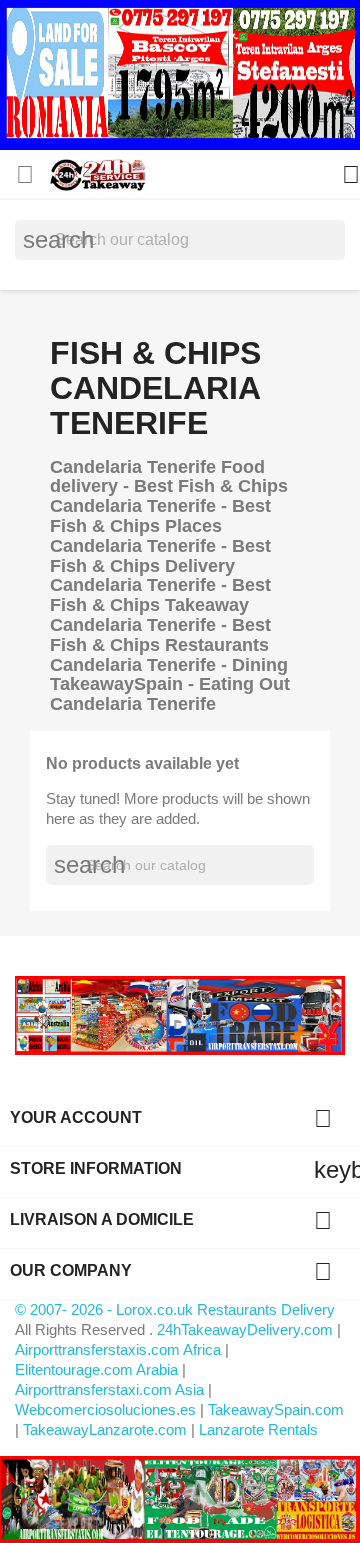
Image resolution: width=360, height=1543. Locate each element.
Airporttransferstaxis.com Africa (118, 1349)
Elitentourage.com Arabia (96, 1369)
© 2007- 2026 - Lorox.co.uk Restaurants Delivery (175, 1309)
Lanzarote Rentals (258, 1429)
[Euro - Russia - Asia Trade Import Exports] (180, 1014)
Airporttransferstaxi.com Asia (111, 1389)
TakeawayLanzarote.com (105, 1429)
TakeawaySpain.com (276, 1409)
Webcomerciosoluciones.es (105, 1409)
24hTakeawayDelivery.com (247, 1329)
